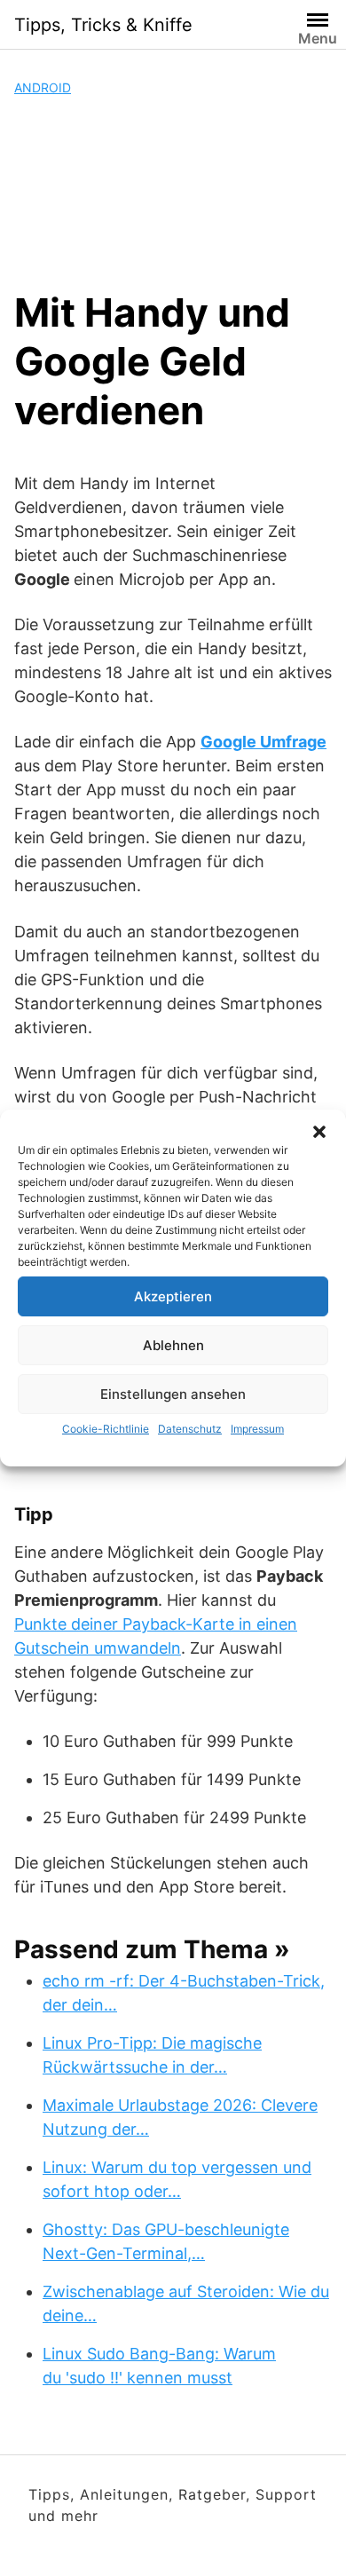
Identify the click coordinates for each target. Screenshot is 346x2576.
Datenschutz (190, 1429)
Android (43, 87)
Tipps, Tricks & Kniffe (103, 25)
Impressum (257, 1429)
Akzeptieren (173, 1296)
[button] (319, 1132)
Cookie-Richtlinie (106, 1429)
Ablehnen (173, 1345)
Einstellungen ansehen (173, 1394)
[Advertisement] (173, 193)
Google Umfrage (263, 742)
